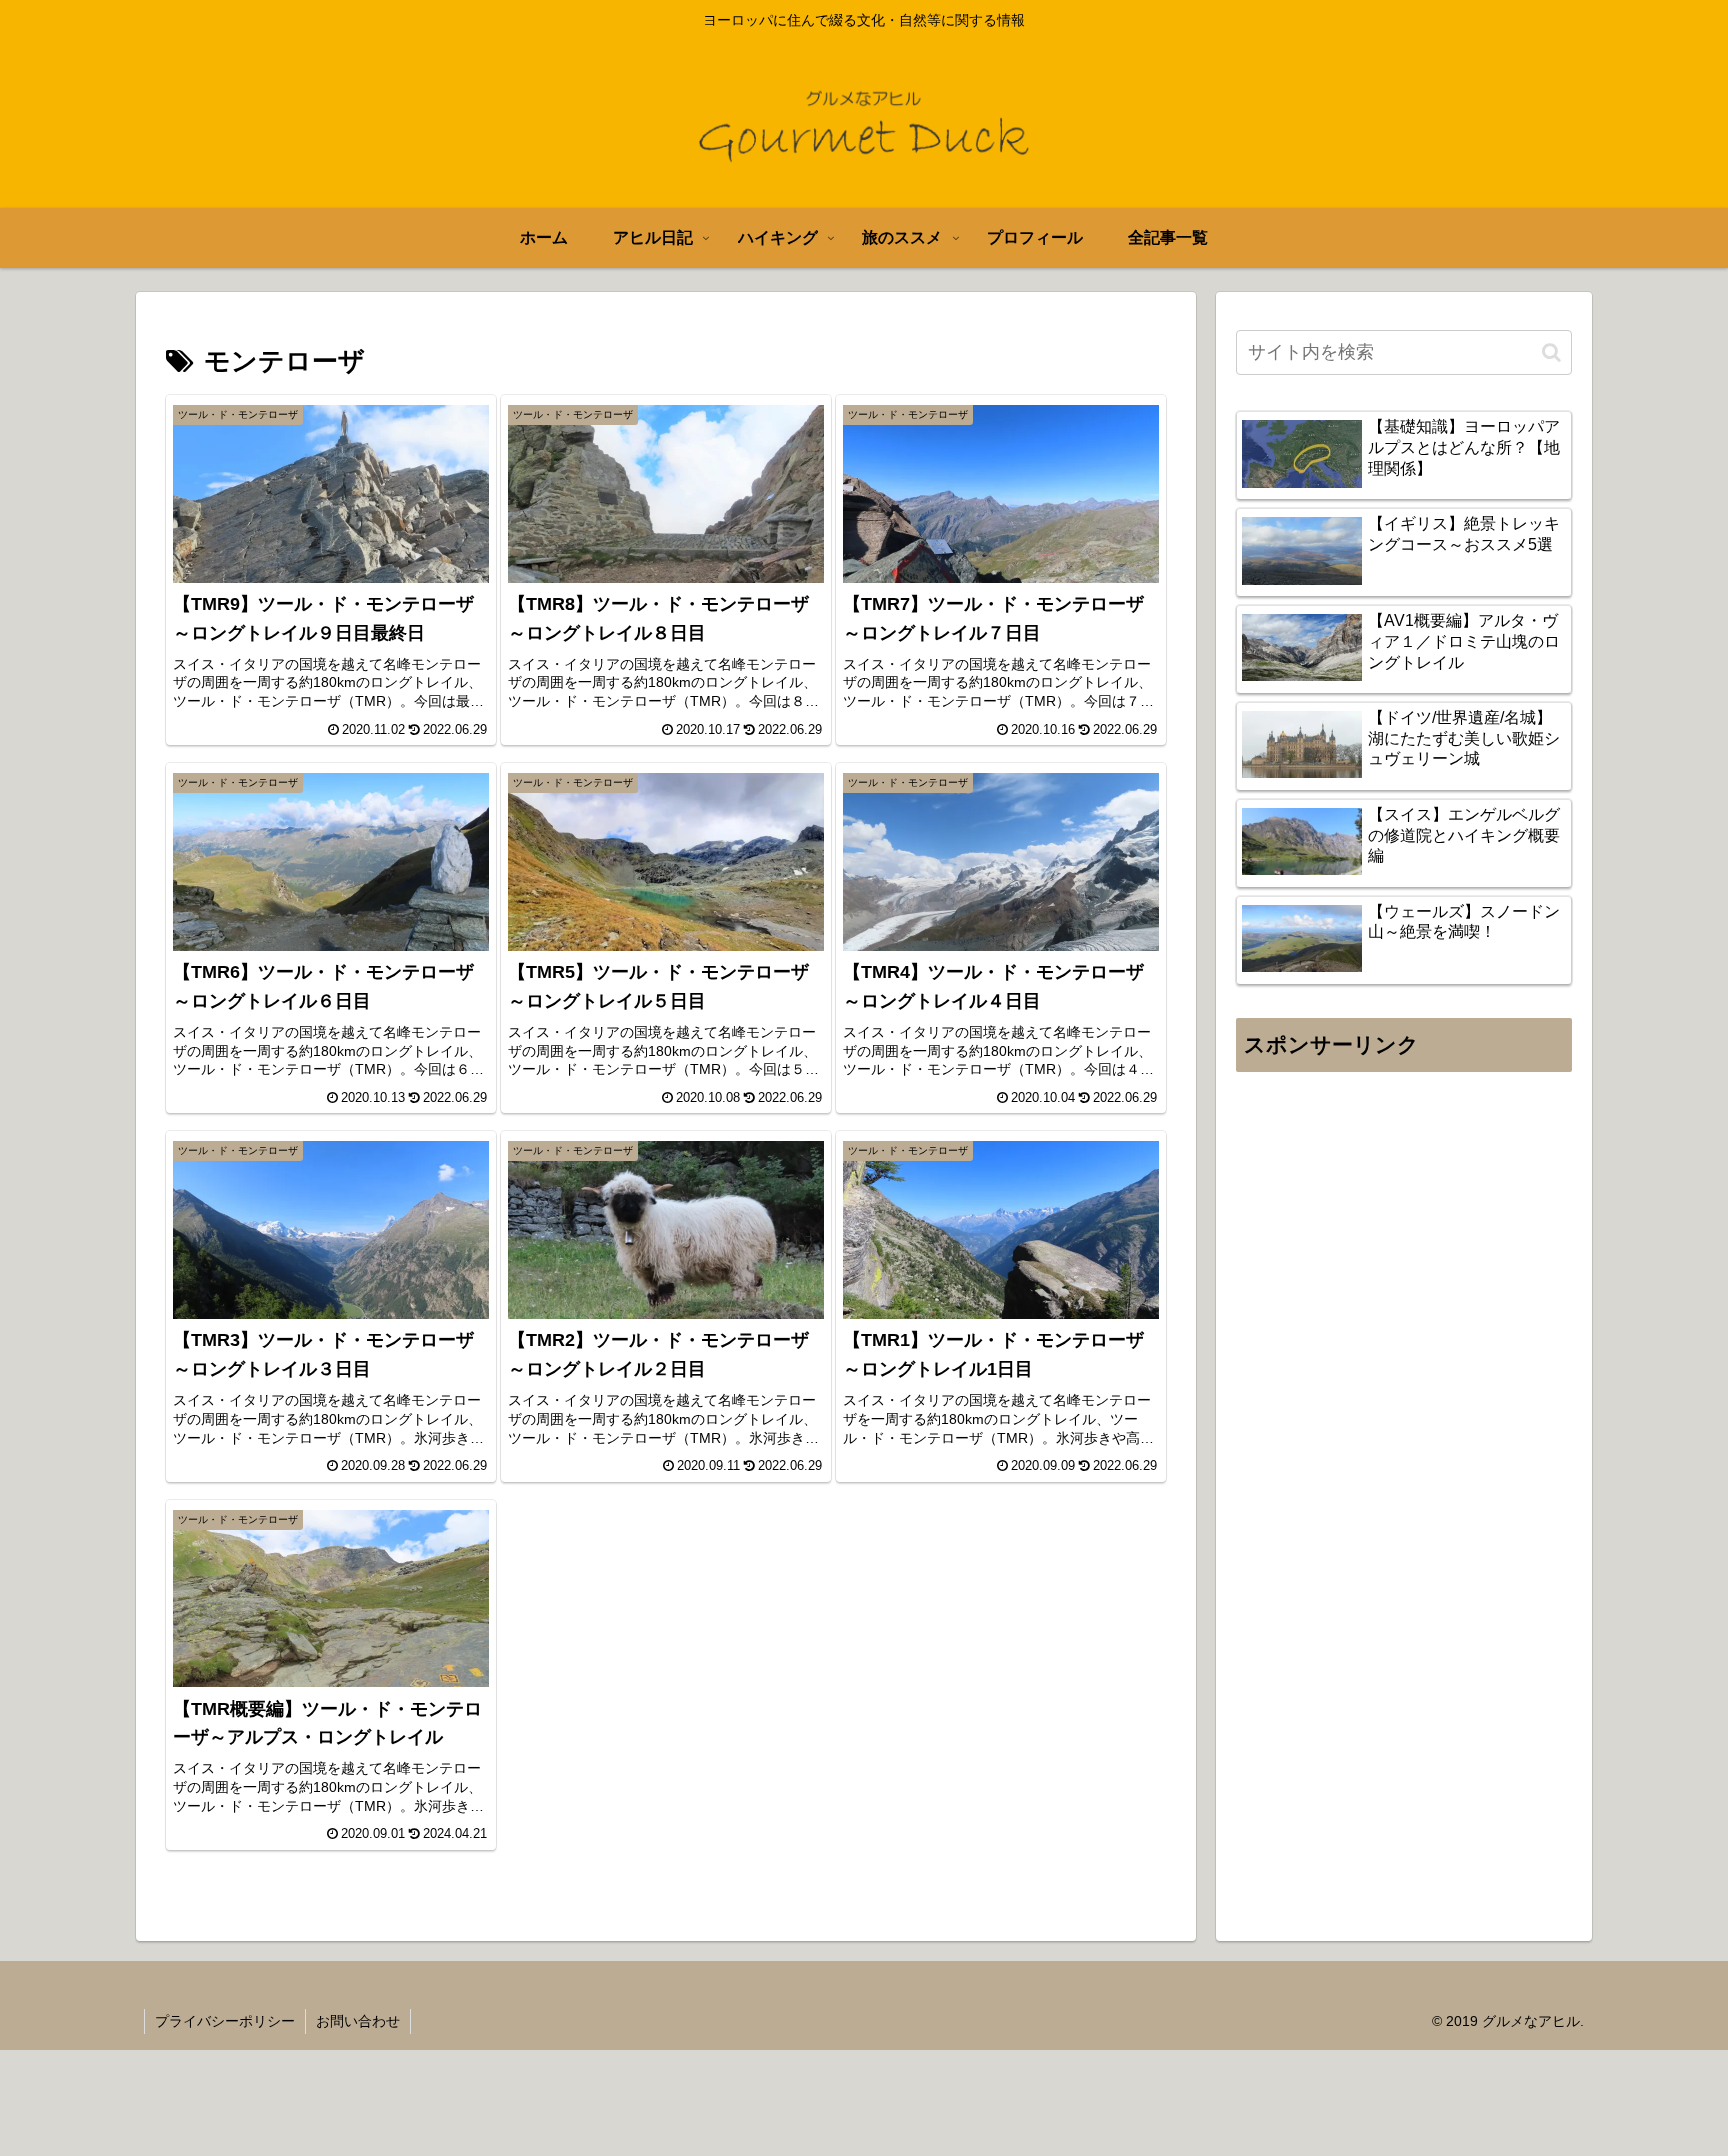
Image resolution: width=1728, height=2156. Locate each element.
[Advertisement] (1404, 1284)
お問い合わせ (358, 2021)
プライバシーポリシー (225, 2021)
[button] (1551, 352)
